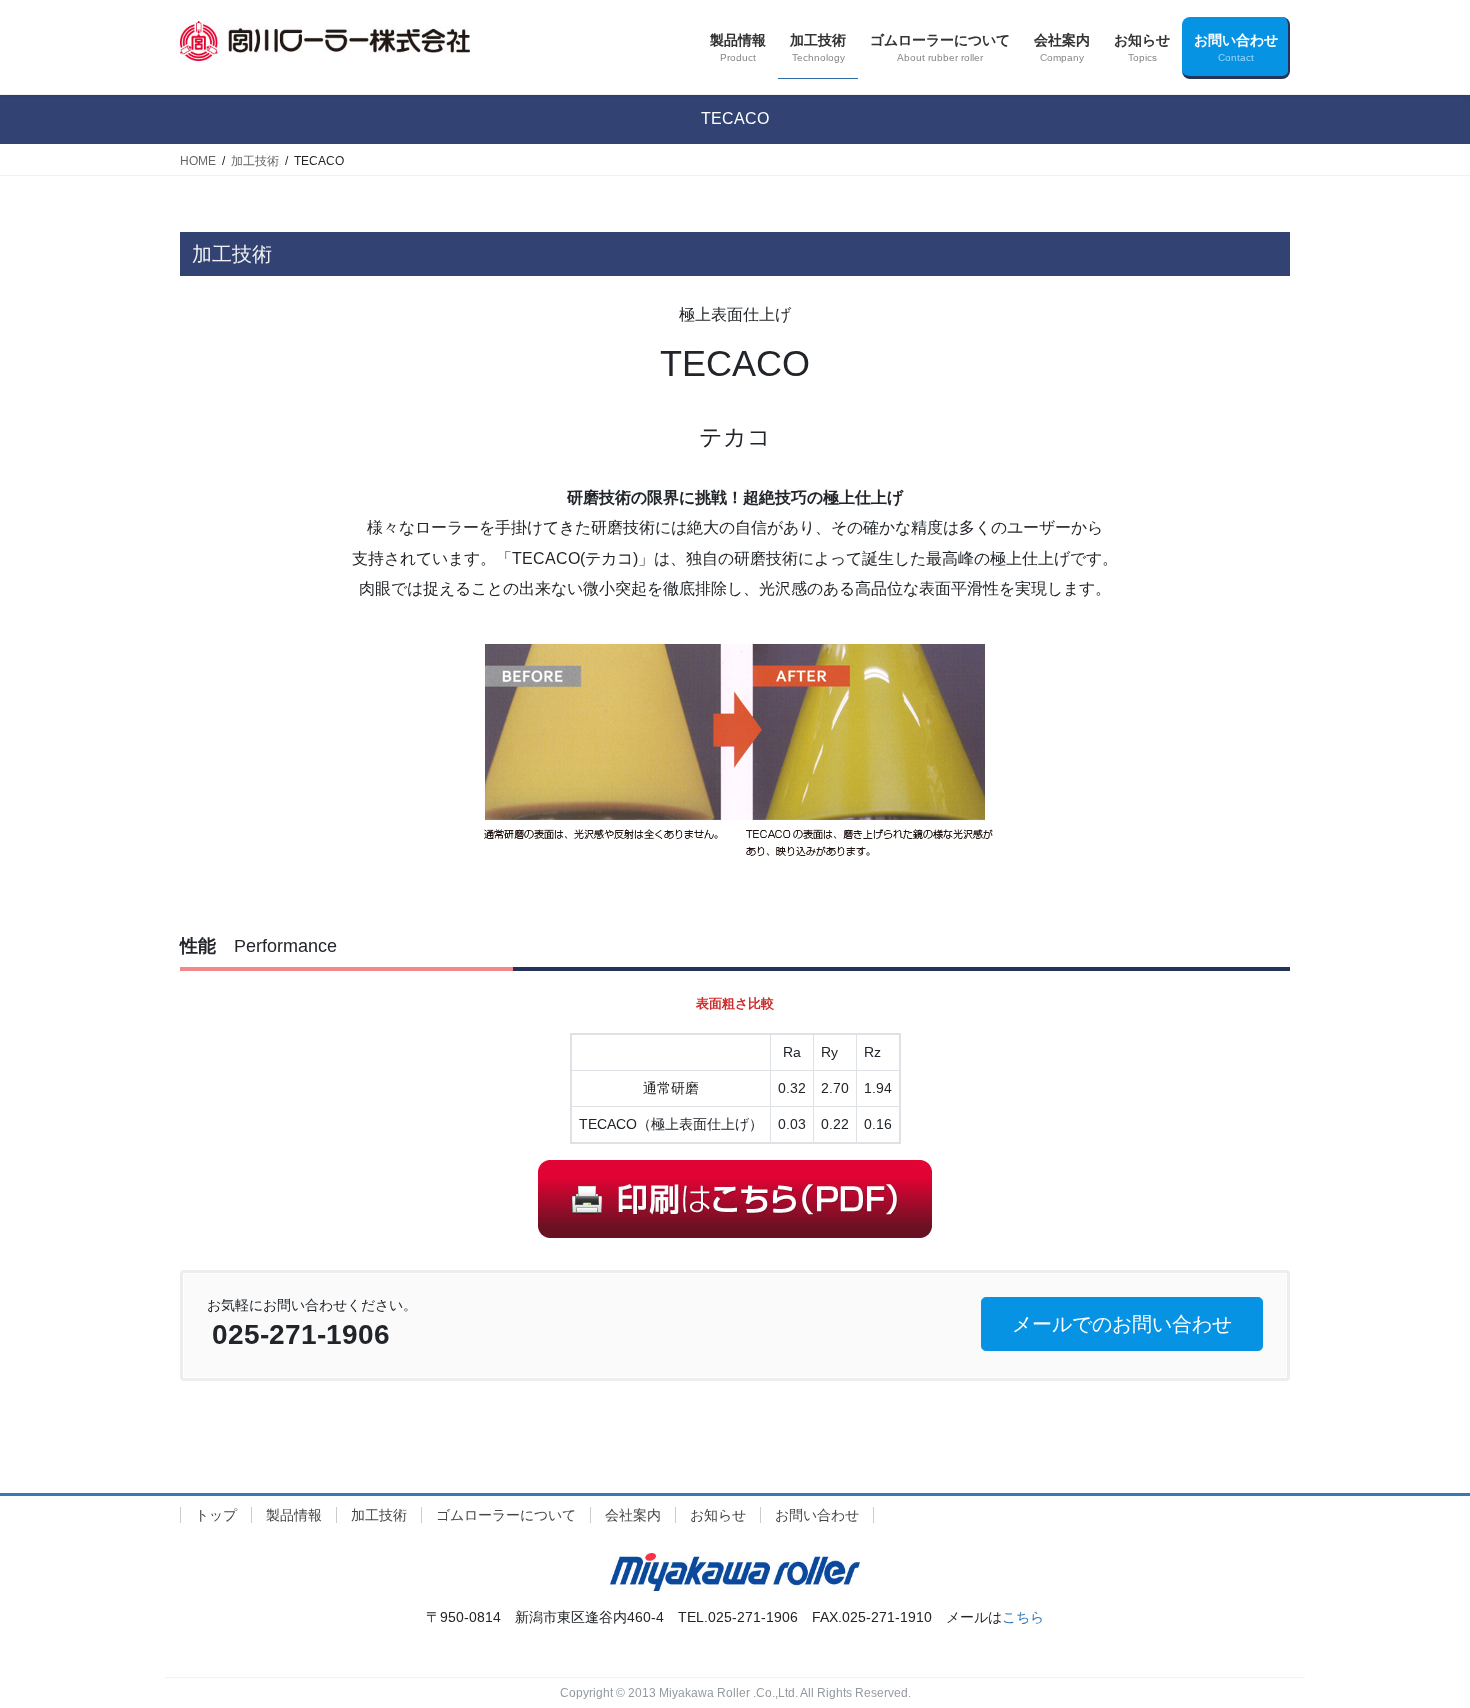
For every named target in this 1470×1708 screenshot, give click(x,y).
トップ (216, 1515)
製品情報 (294, 1515)
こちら (1023, 1617)
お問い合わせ (817, 1515)
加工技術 (379, 1515)
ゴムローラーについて (506, 1515)
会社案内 (633, 1515)
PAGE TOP (1417, 1639)
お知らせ (718, 1515)
